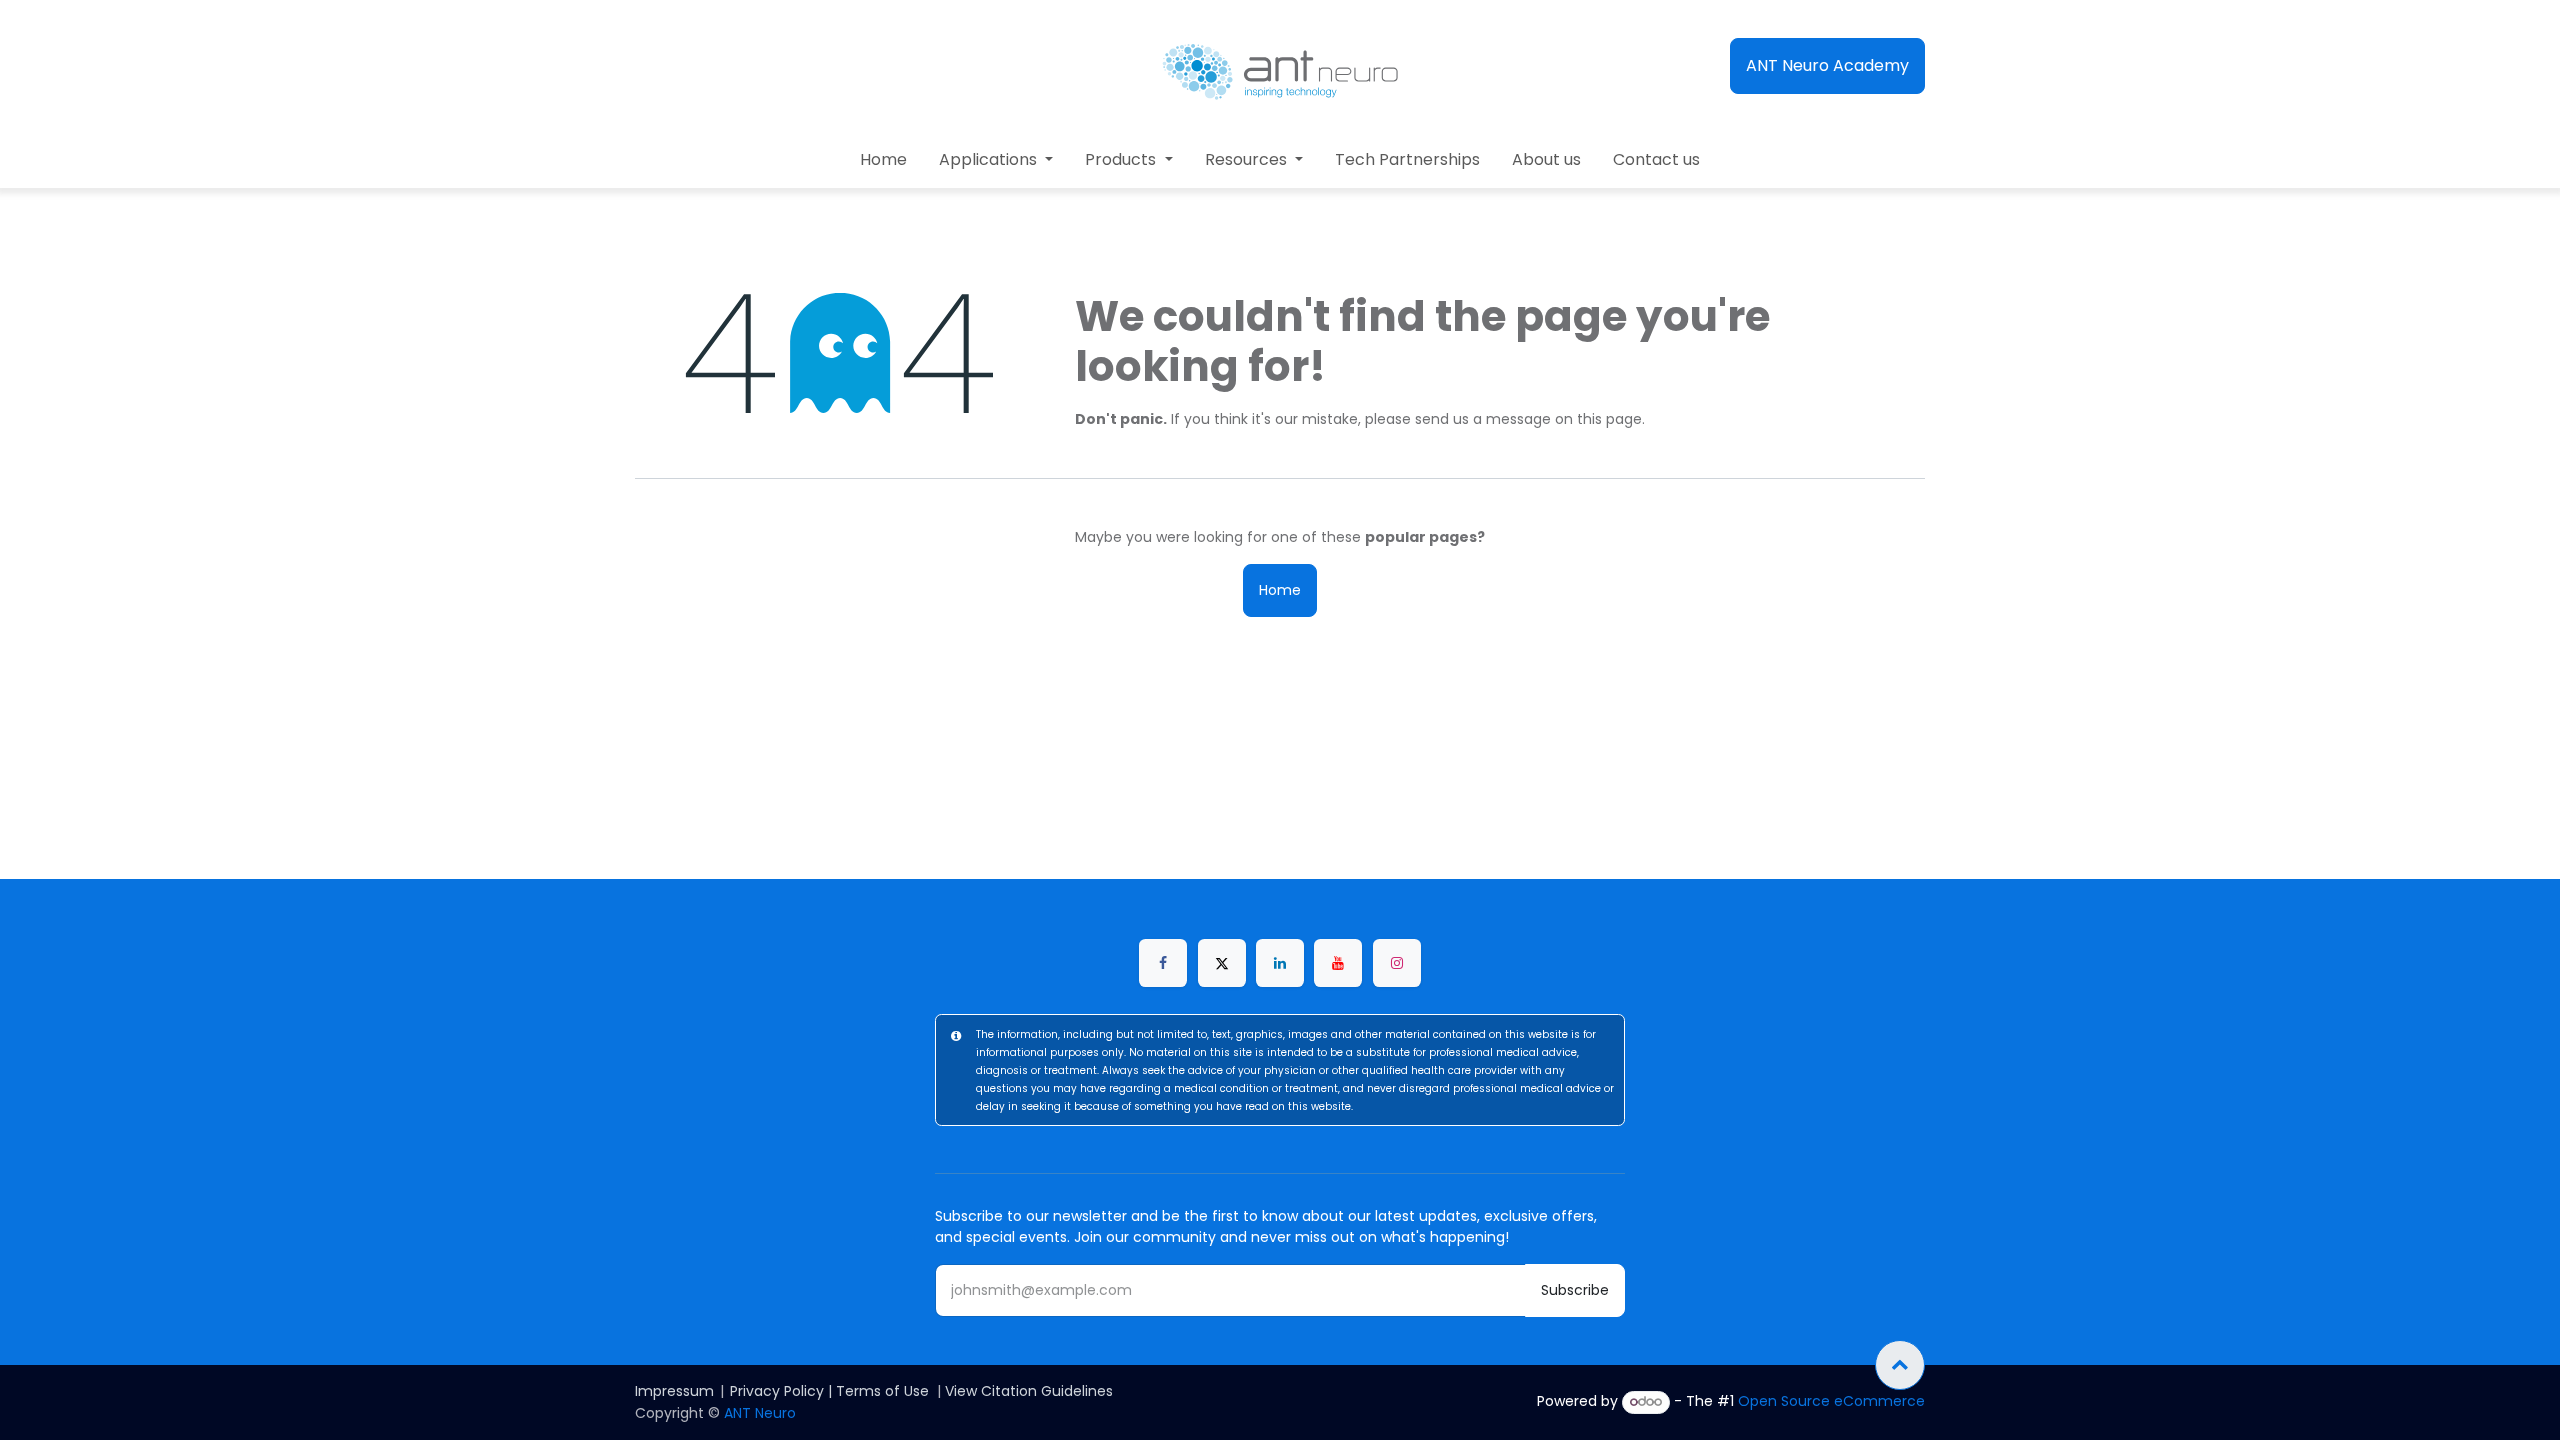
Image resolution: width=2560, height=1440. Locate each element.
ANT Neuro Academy (1827, 65)
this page (1609, 419)
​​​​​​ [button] (1900, 1365)
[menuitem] (883, 160)
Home (1280, 590)
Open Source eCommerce (1831, 1401)
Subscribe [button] (1575, 1290)
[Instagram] (1397, 963)
